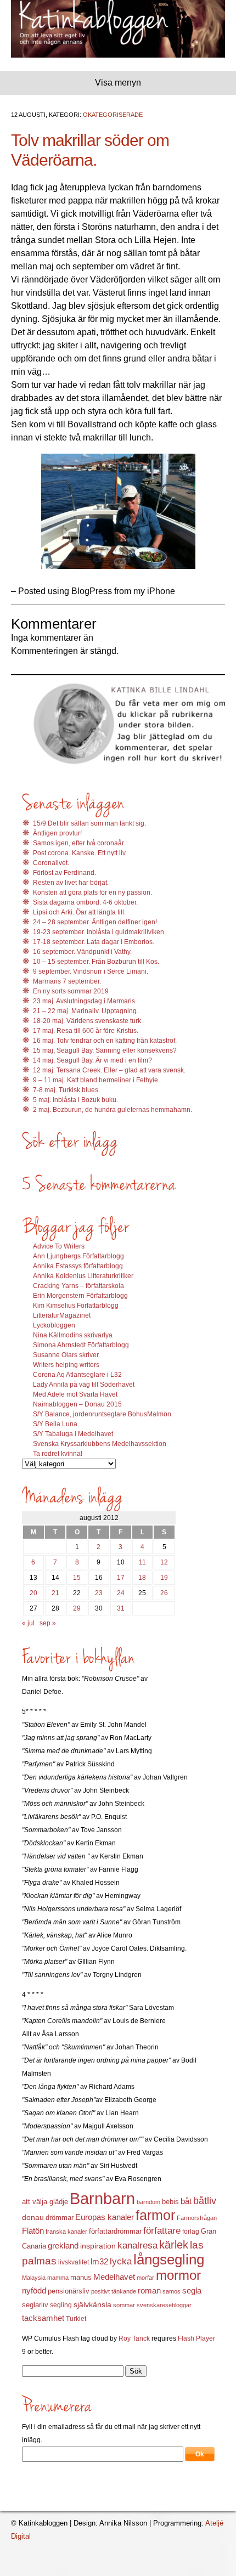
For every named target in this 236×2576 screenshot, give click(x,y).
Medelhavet (114, 2277)
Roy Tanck (134, 2338)
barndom (148, 2202)
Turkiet (76, 2319)
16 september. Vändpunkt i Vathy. (82, 952)
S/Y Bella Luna (55, 1424)
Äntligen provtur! (57, 833)
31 (121, 1608)
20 (33, 1593)
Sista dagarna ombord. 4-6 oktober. (85, 902)
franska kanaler (66, 2232)
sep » (48, 1623)
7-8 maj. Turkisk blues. (66, 1090)
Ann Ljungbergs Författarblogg (78, 1256)
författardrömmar (115, 2231)
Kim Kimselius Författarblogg (76, 1306)
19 (164, 1578)
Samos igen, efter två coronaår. (79, 843)
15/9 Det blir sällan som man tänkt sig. (89, 823)
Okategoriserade (113, 115)
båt (186, 2201)
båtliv (205, 2201)
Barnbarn (102, 2198)
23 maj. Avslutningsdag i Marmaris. (85, 1001)
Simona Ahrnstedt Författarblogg (81, 1345)
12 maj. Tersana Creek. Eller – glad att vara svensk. (109, 1070)
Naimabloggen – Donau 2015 (77, 1404)
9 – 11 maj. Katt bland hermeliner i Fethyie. (96, 1080)
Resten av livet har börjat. (71, 883)
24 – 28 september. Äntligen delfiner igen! (95, 922)
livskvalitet (74, 2262)
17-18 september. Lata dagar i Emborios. (94, 942)
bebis (170, 2202)
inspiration (98, 2246)
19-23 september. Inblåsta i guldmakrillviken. (99, 932)
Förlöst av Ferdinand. (64, 873)
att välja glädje (45, 2202)
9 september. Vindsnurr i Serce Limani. (91, 971)
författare (162, 2231)
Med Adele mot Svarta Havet (75, 1394)
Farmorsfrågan (197, 2218)
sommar (124, 2305)
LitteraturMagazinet (62, 1315)
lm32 (99, 2261)
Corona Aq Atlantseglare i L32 (77, 1375)
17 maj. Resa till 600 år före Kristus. (86, 1031)
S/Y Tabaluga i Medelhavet (73, 1434)
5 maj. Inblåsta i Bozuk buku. (75, 1100)
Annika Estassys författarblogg (78, 1266)
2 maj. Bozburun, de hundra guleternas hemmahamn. (113, 1110)
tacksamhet (43, 2318)
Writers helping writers (66, 1365)
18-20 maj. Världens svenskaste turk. (88, 1021)
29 (77, 1608)
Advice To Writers (59, 1246)
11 (142, 1562)
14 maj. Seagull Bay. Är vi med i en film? (92, 1060)
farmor (155, 2215)
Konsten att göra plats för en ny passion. (92, 892)
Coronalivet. (51, 863)
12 (164, 1562)
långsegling (169, 2259)
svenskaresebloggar (164, 2305)
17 (121, 1578)
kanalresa (137, 2245)
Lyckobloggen (54, 1325)
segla (192, 2291)
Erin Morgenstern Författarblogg (80, 1296)
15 (77, 1578)
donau (33, 2218)
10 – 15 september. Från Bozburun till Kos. (96, 962)
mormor (178, 2275)
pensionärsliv (69, 2291)
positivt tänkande (114, 2291)
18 (142, 1578)
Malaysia (34, 2278)
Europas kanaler (105, 2217)
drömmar (60, 2218)
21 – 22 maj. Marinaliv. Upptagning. (86, 1011)
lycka (121, 2261)
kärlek (174, 2245)
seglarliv (35, 2305)
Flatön (33, 2231)
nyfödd (34, 2290)
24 (121, 1593)
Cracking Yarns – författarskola (78, 1286)
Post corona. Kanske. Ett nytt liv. (80, 853)
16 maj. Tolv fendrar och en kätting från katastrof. (105, 1041)
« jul (28, 1623)
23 (99, 1593)
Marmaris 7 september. (67, 981)
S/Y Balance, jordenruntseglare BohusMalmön (102, 1414)
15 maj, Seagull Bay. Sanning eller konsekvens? (105, 1050)
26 (164, 1593)
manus (81, 2278)
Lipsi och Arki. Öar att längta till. (79, 912)
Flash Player (196, 2338)
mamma (58, 2278)
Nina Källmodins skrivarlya (73, 1335)
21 (55, 1593)
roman (149, 2291)
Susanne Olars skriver (66, 1355)
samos (172, 2291)
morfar (145, 2278)
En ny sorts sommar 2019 (71, 991)
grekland (63, 2246)
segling (61, 2305)
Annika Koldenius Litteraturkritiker (83, 1276)
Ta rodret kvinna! (58, 1454)
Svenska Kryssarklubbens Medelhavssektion (100, 1444)
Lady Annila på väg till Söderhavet (84, 1385)
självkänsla (92, 2304)
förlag (191, 2232)
